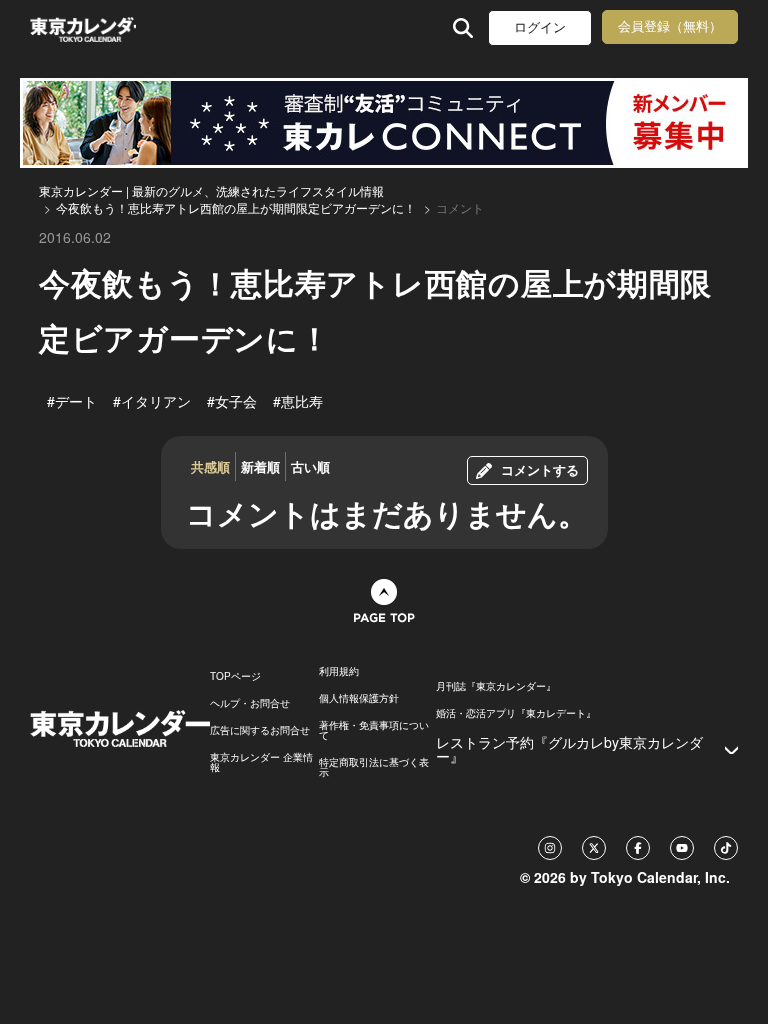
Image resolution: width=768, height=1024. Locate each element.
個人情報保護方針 (359, 698)
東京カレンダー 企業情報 (261, 762)
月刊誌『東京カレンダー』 (496, 686)
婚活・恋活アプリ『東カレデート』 (516, 713)
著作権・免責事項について (374, 730)
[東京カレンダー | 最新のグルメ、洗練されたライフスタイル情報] (83, 27)
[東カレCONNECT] (384, 123)
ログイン (540, 27)
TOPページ (235, 676)
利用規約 (339, 671)
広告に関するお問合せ (260, 730)
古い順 (310, 466)
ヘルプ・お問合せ (250, 703)
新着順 (260, 466)
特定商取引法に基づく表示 (374, 767)
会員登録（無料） (670, 26)
